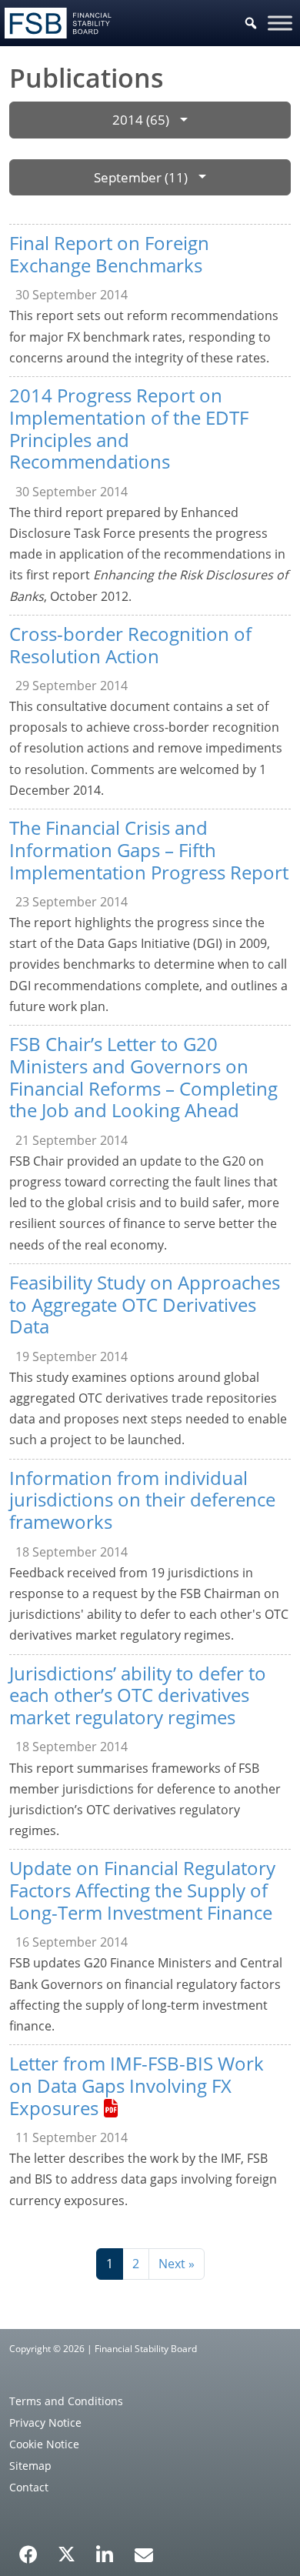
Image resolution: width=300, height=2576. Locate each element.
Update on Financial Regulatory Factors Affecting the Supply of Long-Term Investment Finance (142, 1890)
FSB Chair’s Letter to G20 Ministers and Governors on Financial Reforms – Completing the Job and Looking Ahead (143, 1077)
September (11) (141, 177)
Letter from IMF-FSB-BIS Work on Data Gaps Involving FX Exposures (137, 2085)
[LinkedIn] (105, 2549)
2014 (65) (141, 120)
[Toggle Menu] (280, 23)
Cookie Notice (44, 2444)
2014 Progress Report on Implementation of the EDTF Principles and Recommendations (129, 428)
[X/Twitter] (67, 2553)
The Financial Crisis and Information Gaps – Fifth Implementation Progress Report (149, 850)
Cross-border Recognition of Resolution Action (130, 645)
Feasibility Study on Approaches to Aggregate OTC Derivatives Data (145, 1305)
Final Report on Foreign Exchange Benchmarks (109, 254)
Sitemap (30, 2466)
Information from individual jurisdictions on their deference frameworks (142, 1500)
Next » (177, 2264)
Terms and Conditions (66, 2401)
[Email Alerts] (144, 2553)
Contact (29, 2487)
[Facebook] (28, 2549)
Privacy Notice (45, 2423)
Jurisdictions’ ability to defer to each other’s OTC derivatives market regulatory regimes (138, 1695)
